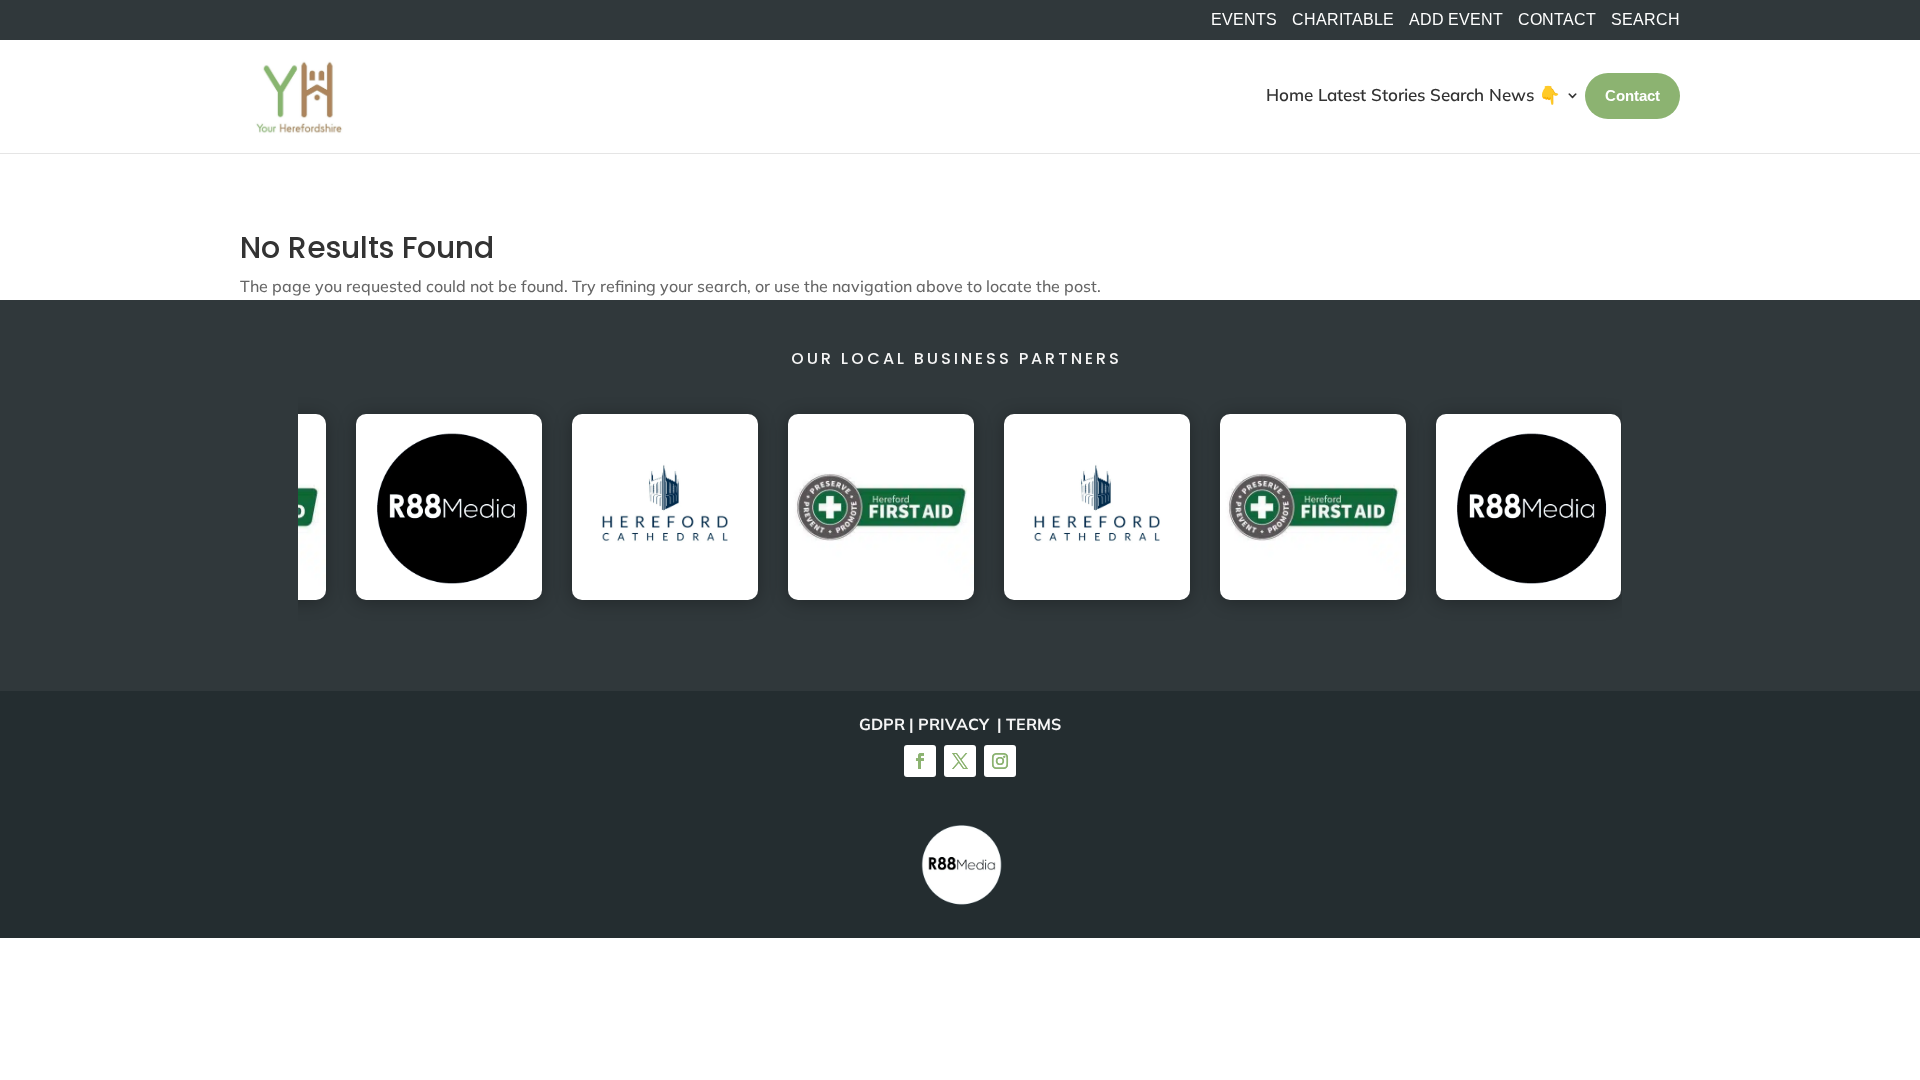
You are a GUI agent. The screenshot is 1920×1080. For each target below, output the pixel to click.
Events (1244, 20)
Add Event (1456, 20)
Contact (1557, 20)
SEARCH (1645, 20)
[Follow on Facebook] (920, 761)
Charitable (1343, 20)
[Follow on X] (960, 761)
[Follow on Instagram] (1000, 761)
